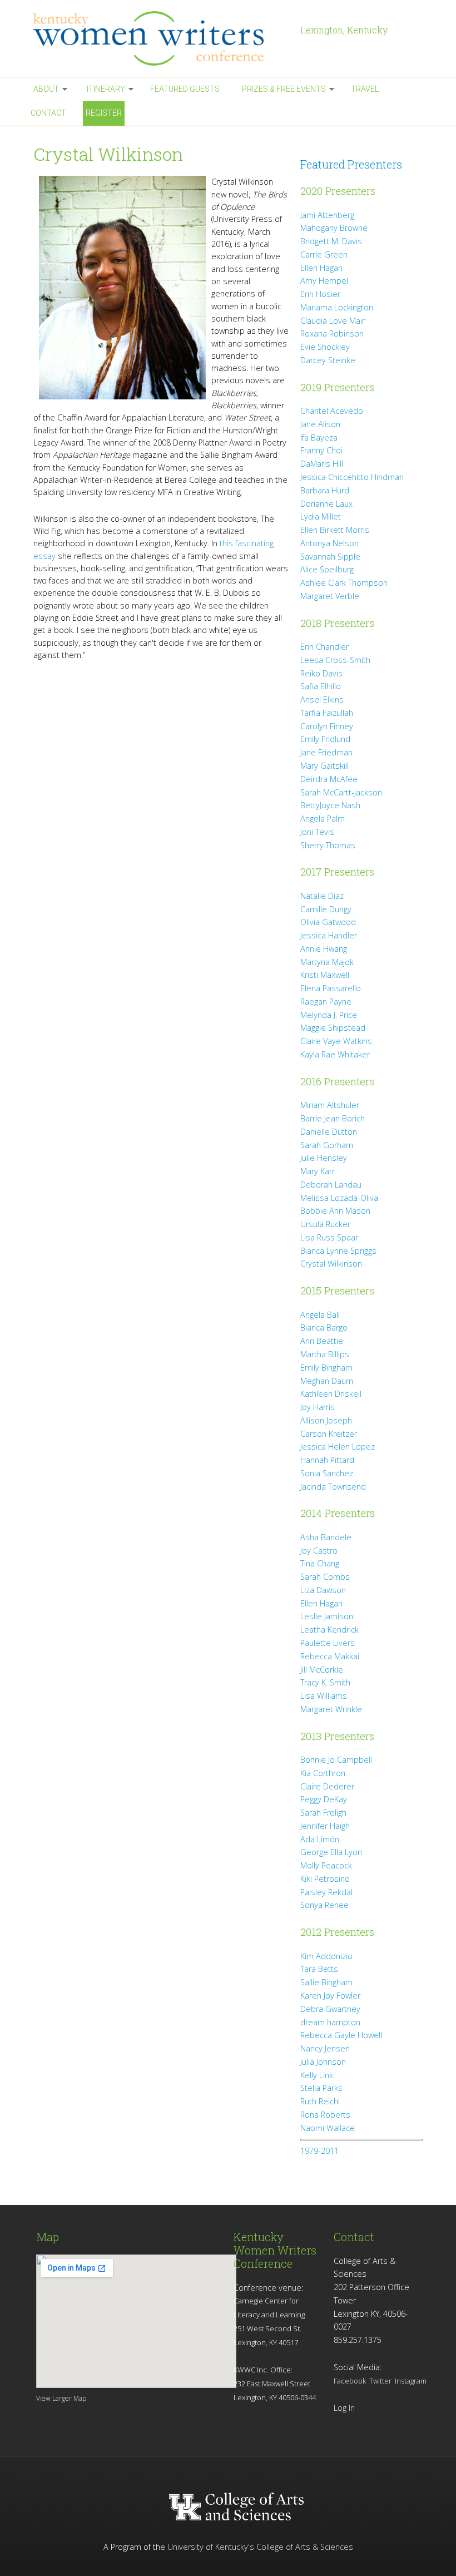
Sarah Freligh (323, 1813)
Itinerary (106, 89)
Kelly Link (317, 2075)
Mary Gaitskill (324, 766)
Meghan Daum (327, 1381)
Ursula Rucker (325, 1224)
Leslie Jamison (327, 1616)
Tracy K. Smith (325, 1682)
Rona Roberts (325, 2115)
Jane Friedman (326, 752)
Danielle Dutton (329, 1132)
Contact (48, 113)
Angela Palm (323, 819)
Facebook (350, 2381)
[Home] (161, 38)
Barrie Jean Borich (333, 1118)
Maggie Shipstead (333, 1028)
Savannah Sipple (330, 557)
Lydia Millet (321, 516)
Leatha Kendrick (329, 1630)
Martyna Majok (327, 962)
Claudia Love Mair (333, 321)
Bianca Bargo (324, 1327)
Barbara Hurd (325, 490)
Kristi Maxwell (325, 975)
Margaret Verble (330, 596)
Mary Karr (318, 1171)
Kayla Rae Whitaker (335, 1054)
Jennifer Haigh (325, 1826)
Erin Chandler (324, 647)
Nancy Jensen (325, 2048)
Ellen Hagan (321, 268)
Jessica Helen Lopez (338, 1447)
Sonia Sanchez (327, 1473)
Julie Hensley (324, 1158)
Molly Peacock (326, 1865)
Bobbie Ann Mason (335, 1211)
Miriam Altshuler (330, 1105)
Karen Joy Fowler (330, 1996)
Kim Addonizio (326, 1956)
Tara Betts (319, 1969)
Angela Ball (320, 1315)
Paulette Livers (328, 1643)
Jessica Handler (329, 935)
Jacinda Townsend (333, 1487)
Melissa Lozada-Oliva (339, 1198)
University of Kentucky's (211, 2547)
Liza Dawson (323, 1590)
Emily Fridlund (325, 739)
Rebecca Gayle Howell (341, 2035)
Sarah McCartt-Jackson (341, 792)
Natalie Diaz (322, 896)
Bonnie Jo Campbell (336, 1760)
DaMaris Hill (322, 464)
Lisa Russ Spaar (329, 1237)
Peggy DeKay (324, 1799)
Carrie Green (324, 254)
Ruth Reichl (320, 2101)
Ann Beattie (322, 1341)
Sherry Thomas (328, 845)
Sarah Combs (325, 1577)
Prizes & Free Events (284, 89)
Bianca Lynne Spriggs (338, 1251)
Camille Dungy (326, 909)
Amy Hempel (324, 281)
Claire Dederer (327, 1786)
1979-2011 (319, 2151)
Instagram (411, 2381)
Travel (365, 89)
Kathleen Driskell (331, 1394)
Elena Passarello (331, 988)
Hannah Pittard (327, 1460)
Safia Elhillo (321, 686)
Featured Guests (185, 89)
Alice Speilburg (327, 569)
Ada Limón (320, 1839)
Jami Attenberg (327, 215)
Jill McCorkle (322, 1670)
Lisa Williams (324, 1696)
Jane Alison (320, 424)
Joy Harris (318, 1407)
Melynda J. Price (329, 1015)
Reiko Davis (321, 673)
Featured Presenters (351, 164)
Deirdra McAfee (329, 779)
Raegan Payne (326, 1002)
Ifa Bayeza (319, 437)
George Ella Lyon (331, 1852)
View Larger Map (61, 2398)
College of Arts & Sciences (305, 2547)
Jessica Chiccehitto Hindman (352, 477)
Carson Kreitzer (329, 1434)
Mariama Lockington (337, 307)
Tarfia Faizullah (327, 713)
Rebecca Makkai (330, 1656)
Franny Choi (321, 450)
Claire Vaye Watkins (336, 1041)
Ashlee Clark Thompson (344, 583)
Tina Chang (320, 1563)
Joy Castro (319, 1551)
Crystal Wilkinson (331, 1264)
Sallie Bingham (326, 1982)
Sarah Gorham (327, 1145)
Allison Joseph (326, 1420)
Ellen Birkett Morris (335, 530)
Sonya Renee (324, 1905)
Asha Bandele (326, 1537)
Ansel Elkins (322, 699)
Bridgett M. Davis (331, 241)
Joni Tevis (317, 832)
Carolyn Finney (327, 726)
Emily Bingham (326, 1368)
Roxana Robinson (332, 333)
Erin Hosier (320, 294)
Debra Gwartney (330, 2009)
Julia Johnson (323, 2062)
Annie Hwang (324, 949)
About (46, 89)
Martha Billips (325, 1354)
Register (104, 113)
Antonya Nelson (329, 543)
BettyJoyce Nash (330, 805)
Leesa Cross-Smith (335, 660)
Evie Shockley (325, 347)
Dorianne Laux (326, 504)
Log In (344, 2408)
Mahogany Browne (334, 228)
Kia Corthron (323, 1773)
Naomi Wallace (328, 2128)
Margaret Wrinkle (331, 1709)
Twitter (380, 2381)
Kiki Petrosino (325, 1879)
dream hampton (330, 2022)
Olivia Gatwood (328, 922)
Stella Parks (321, 2088)
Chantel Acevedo (332, 411)
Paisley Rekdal (326, 1892)
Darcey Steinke (328, 360)
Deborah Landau (331, 1185)
